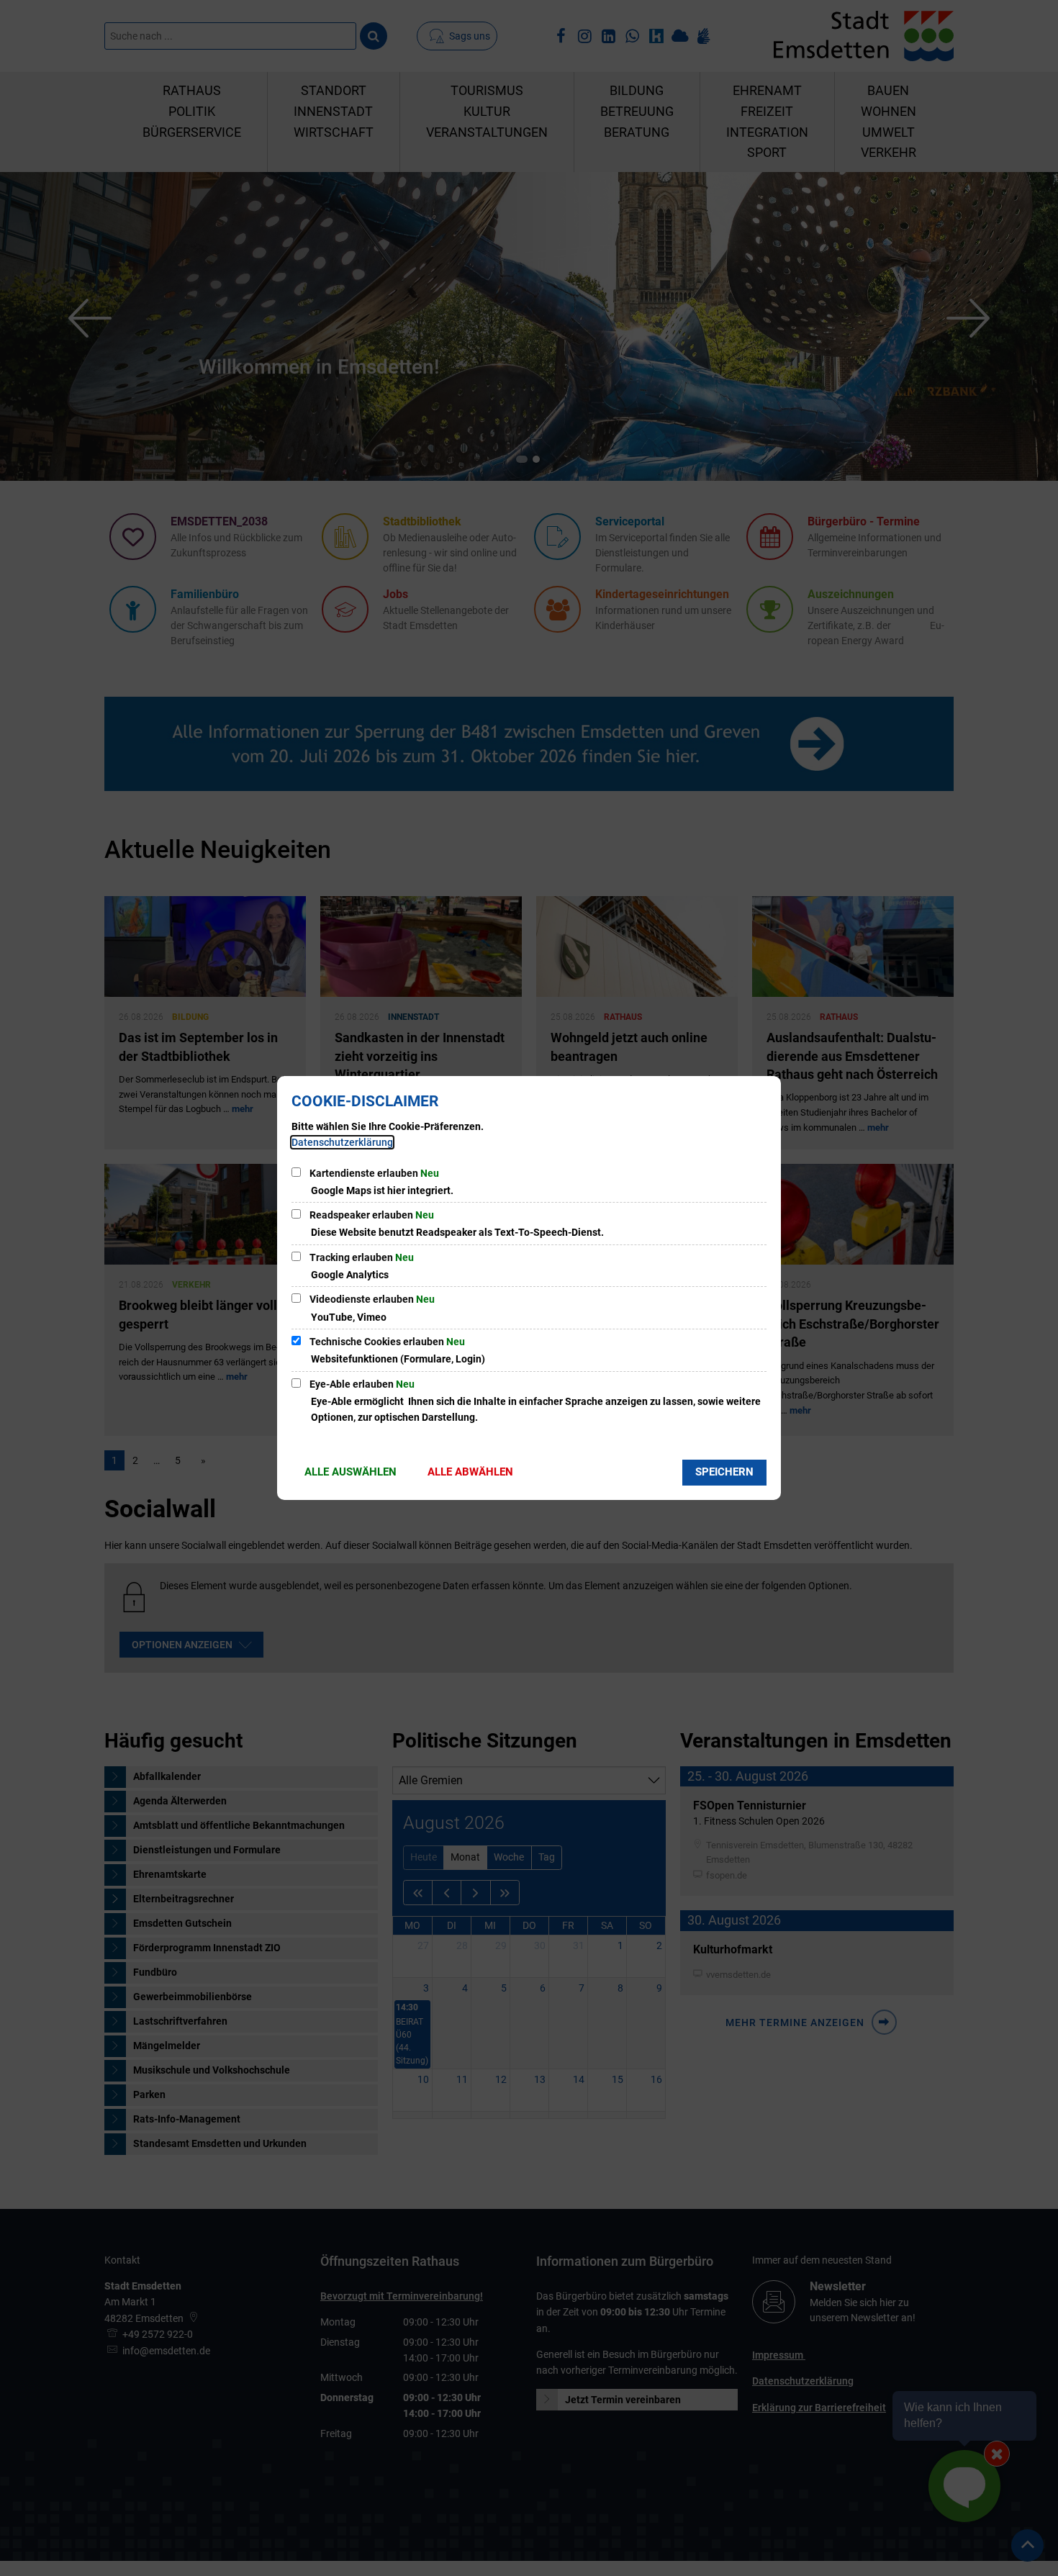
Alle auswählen (351, 1472)
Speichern (724, 1472)
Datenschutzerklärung (342, 1142)
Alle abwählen (470, 1472)
